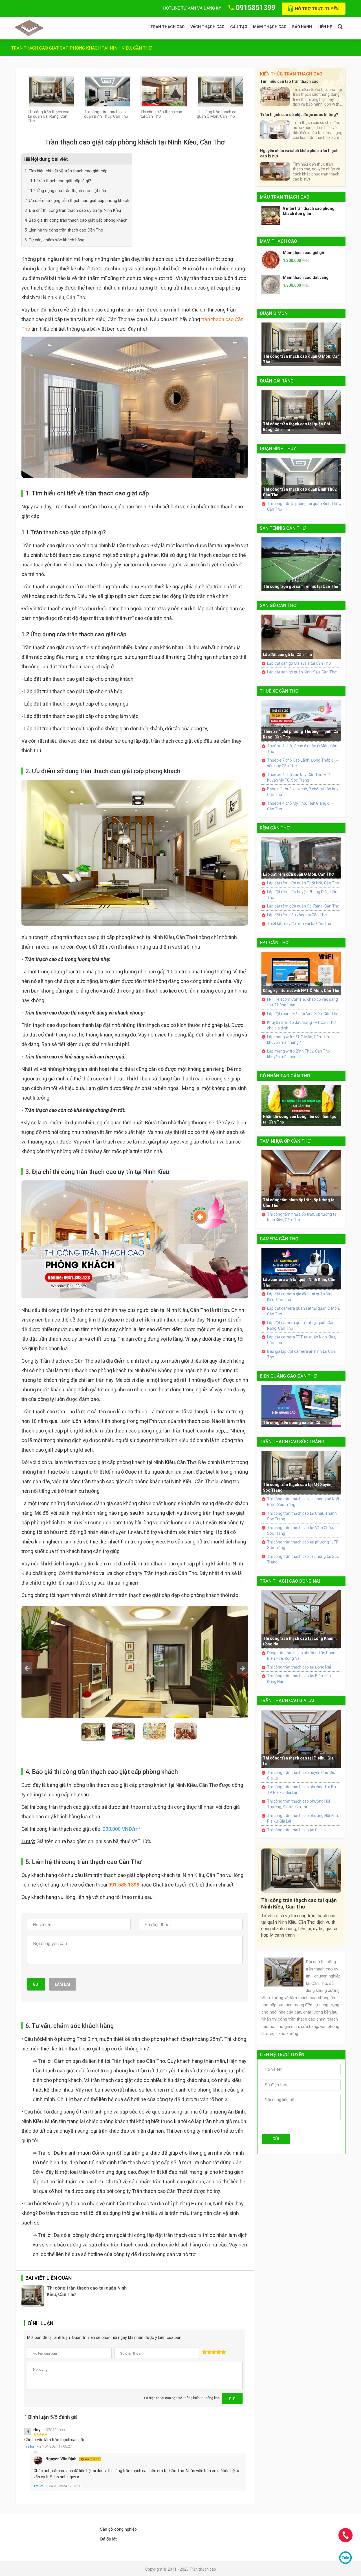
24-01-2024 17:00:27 (56, 2446)
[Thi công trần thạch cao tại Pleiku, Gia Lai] (301, 1738)
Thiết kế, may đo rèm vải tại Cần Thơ (299, 924)
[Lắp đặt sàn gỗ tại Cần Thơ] (301, 636)
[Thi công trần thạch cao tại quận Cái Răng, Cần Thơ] (51, 91)
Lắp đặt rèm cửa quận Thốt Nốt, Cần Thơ (303, 883)
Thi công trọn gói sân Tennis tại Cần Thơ (301, 586)
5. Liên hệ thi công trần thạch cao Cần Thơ (64, 230)
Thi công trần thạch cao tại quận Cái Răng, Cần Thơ (49, 116)
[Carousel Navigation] (135, 1668)
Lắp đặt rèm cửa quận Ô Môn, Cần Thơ (298, 874)
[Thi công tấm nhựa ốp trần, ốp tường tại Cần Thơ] (301, 1180)
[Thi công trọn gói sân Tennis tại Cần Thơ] (301, 564)
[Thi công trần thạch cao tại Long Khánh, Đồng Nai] (301, 1619)
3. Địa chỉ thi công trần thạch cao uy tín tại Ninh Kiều (73, 210)
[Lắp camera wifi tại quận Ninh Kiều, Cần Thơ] (301, 1268)
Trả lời (29, 2446)
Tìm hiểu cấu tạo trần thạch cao (289, 81)
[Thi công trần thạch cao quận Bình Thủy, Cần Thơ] (108, 91)
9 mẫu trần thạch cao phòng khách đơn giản (309, 211)
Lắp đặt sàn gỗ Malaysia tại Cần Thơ (299, 663)
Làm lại (62, 1984)
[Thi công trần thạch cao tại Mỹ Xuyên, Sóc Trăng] (301, 1472)
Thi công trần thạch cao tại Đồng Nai (299, 1667)
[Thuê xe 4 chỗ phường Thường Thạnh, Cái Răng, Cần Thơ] (301, 720)
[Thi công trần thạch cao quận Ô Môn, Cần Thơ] (221, 91)
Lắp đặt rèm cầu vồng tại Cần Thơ (297, 915)
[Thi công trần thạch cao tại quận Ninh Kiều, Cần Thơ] (33, 2296)
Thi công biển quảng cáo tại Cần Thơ (297, 1423)
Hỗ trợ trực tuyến (317, 9)
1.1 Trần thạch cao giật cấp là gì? (61, 181)
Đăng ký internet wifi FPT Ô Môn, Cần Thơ (301, 991)
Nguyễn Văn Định (72, 2459)
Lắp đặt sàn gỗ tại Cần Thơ (287, 655)
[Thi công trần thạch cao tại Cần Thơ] (164, 91)
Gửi (36, 1984)
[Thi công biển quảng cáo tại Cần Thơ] (301, 1405)
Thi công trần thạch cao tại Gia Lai (297, 1830)
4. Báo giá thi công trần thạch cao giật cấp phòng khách (76, 220)
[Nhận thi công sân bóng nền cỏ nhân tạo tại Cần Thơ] (301, 1105)
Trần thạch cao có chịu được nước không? (299, 115)
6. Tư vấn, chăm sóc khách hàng (54, 240)
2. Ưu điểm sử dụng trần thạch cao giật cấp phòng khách (77, 201)
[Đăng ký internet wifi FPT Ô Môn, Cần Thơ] (301, 973)
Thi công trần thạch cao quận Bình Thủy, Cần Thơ (106, 114)
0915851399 (256, 8)
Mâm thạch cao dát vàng (306, 277)
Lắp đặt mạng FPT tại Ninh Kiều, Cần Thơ (303, 1014)
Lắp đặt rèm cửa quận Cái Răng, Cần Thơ (303, 906)
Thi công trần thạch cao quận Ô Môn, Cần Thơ (218, 114)
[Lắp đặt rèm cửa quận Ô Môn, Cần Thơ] (301, 858)
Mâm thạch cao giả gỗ (303, 253)
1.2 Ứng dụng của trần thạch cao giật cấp (68, 191)
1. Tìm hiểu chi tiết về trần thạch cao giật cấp (66, 171)
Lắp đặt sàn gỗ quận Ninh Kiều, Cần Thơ (302, 672)
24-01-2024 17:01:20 (65, 2486)
